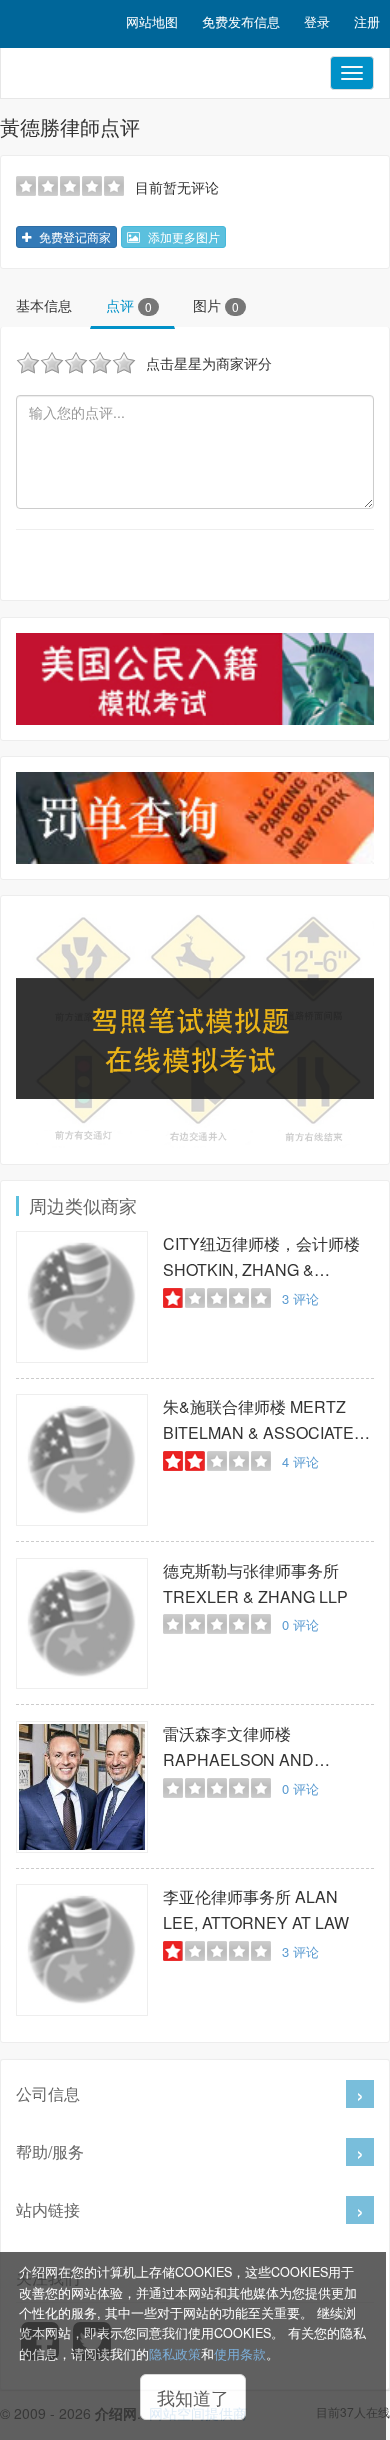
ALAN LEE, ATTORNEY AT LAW (256, 1909)
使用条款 (240, 2354)
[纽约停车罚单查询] (195, 818)
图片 (216, 305)
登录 (317, 21)
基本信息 (44, 305)
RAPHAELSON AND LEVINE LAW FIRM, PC (248, 1747)
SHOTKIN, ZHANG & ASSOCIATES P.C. (261, 1257)
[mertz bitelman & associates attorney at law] (82, 1460)
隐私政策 (175, 2354)
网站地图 (152, 21)
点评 (129, 305)
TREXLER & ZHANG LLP (255, 1583)
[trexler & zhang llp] (82, 1624)
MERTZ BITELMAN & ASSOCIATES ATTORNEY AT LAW (264, 1420)
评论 (300, 1298)
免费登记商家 (73, 236)
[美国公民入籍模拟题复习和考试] (195, 679)
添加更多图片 (182, 236)
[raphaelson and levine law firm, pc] (82, 1787)
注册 (367, 21)
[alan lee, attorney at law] (82, 1950)
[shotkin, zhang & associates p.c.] (82, 1297)
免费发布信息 (241, 21)
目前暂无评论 (177, 187)
